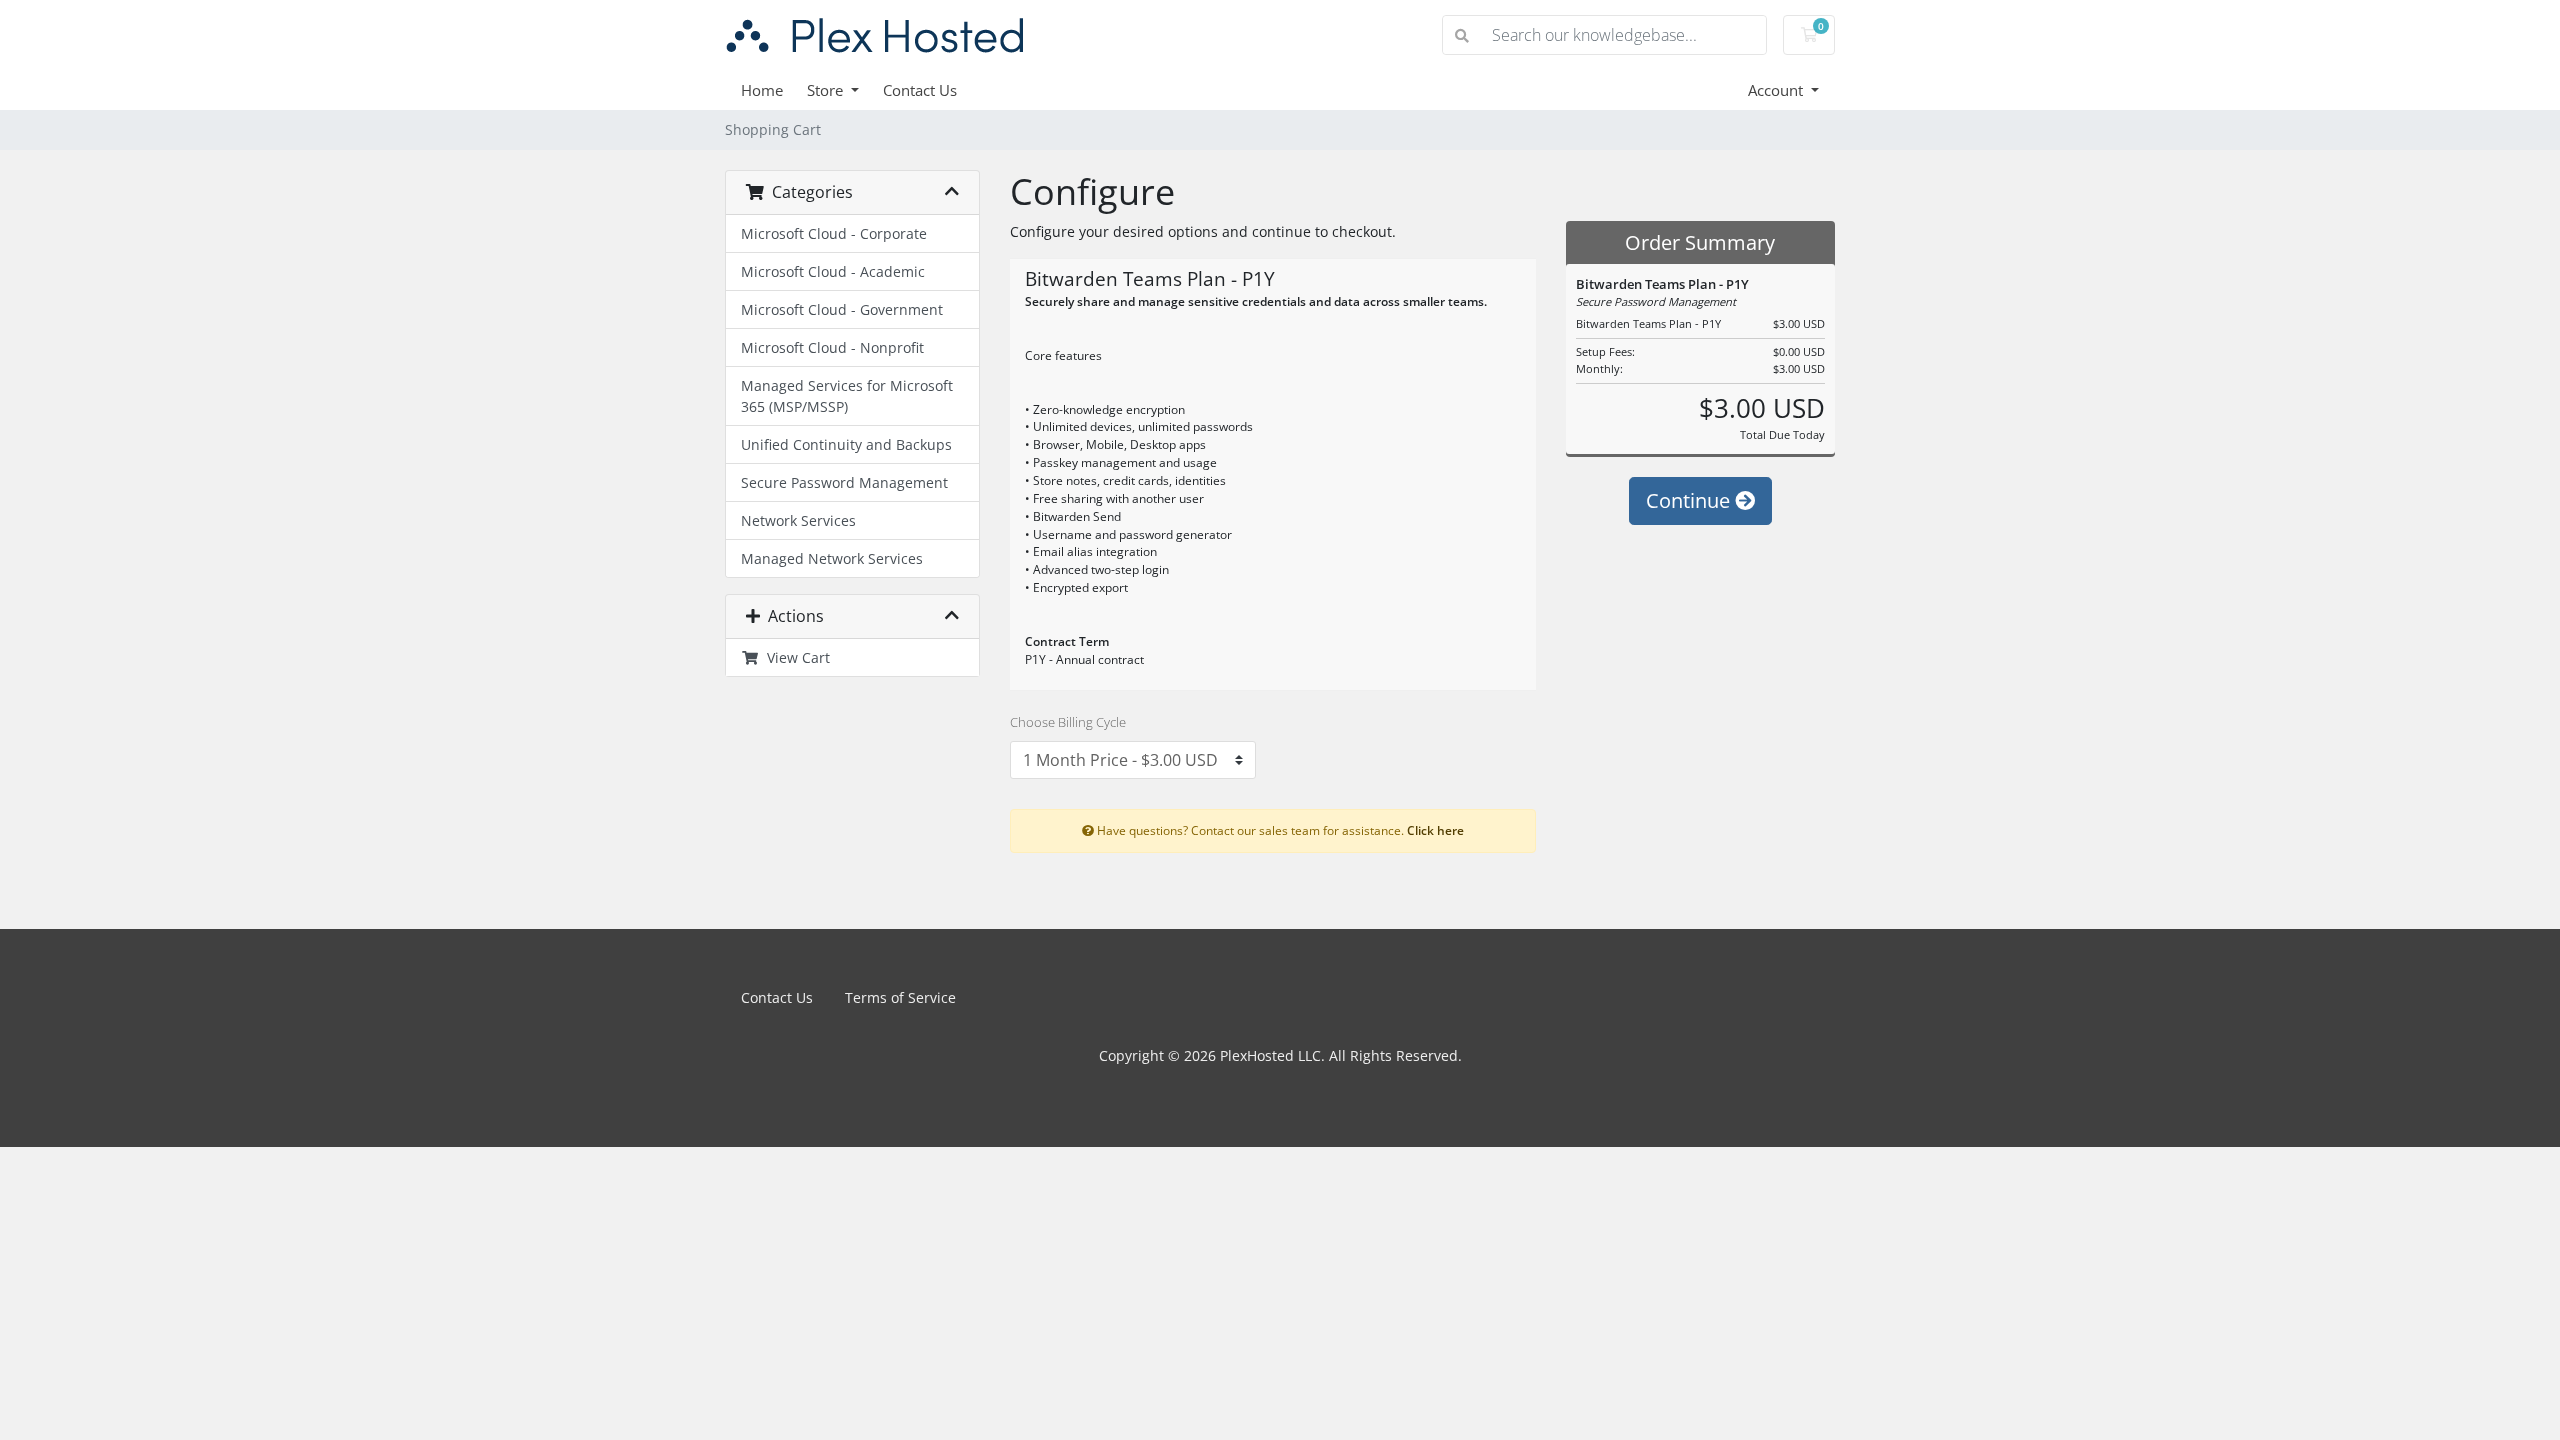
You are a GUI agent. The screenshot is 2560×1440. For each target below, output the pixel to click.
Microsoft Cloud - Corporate (834, 233)
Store (827, 90)
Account (1777, 90)
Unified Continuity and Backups (846, 444)
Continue (1690, 500)
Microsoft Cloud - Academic (833, 271)
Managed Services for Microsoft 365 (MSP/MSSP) (847, 396)
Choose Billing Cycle (1068, 722)
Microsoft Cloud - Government (842, 309)
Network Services (798, 520)
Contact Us (920, 90)
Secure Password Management (844, 482)
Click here (1435, 830)
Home (762, 90)
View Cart (794, 657)
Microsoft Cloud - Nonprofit (832, 347)
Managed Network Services (832, 558)
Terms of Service (900, 997)
